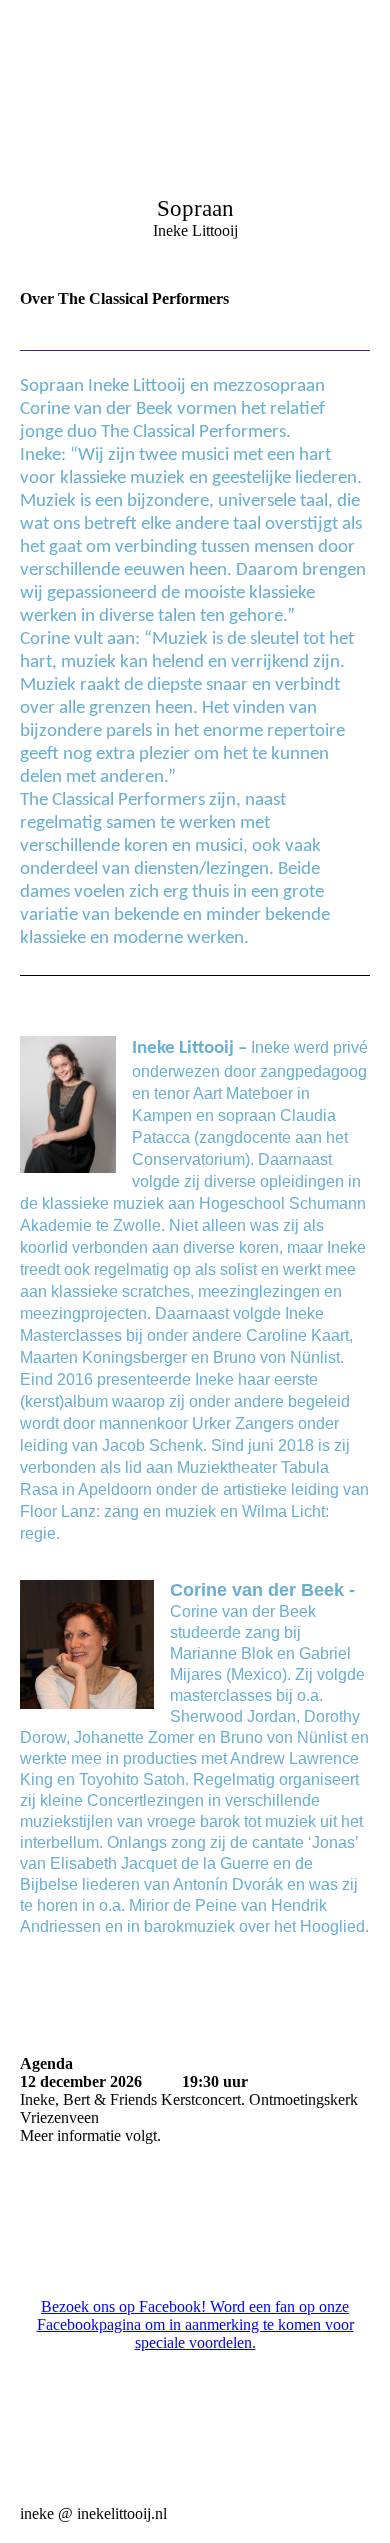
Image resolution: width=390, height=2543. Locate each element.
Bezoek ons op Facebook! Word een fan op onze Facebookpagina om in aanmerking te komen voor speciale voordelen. (195, 2324)
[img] (195, 125)
